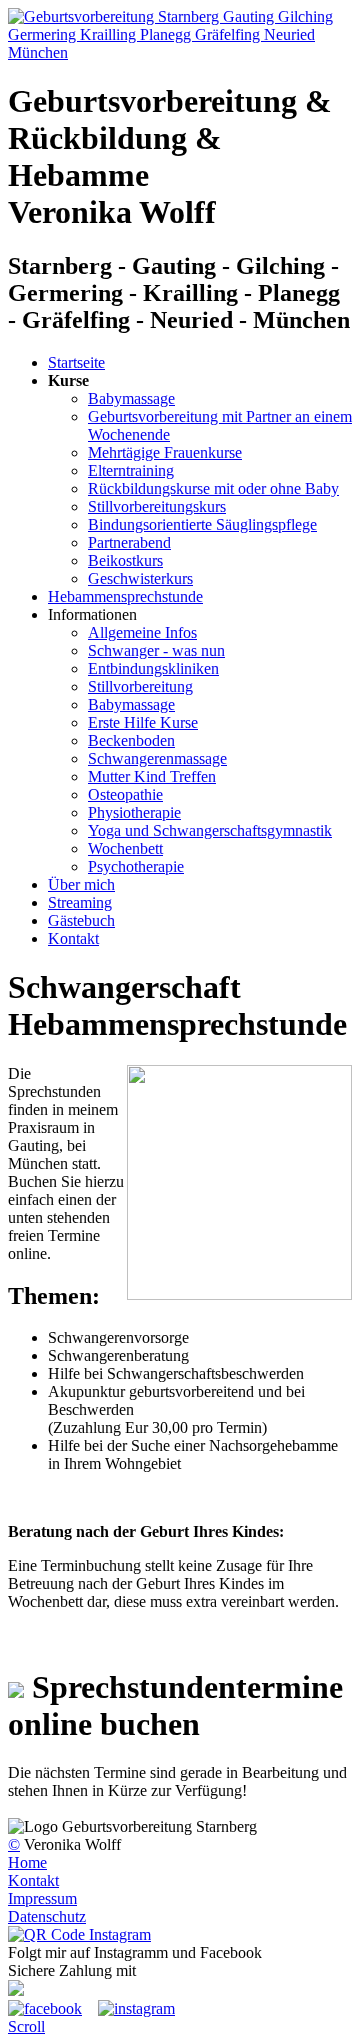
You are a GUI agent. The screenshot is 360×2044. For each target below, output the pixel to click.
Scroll (26, 2026)
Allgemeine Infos (142, 632)
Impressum (42, 1898)
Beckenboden (131, 740)
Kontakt (73, 938)
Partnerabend (129, 542)
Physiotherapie (134, 812)
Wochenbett (125, 848)
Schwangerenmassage (157, 758)
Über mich (81, 884)
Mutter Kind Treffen (152, 776)
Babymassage (131, 398)
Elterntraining (131, 470)
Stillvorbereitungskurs (157, 506)
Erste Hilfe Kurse (143, 722)
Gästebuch (81, 920)
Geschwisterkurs (140, 578)
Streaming (80, 902)
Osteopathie (125, 794)
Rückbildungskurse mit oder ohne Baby (213, 488)
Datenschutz (47, 1916)
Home (27, 1862)
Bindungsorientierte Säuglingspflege (202, 524)
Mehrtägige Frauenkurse (165, 452)
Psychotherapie (136, 866)
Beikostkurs (125, 560)
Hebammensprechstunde (125, 596)
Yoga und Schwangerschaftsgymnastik (210, 830)
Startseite (76, 362)
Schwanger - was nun (156, 650)
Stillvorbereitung (140, 686)
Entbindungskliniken (153, 668)
